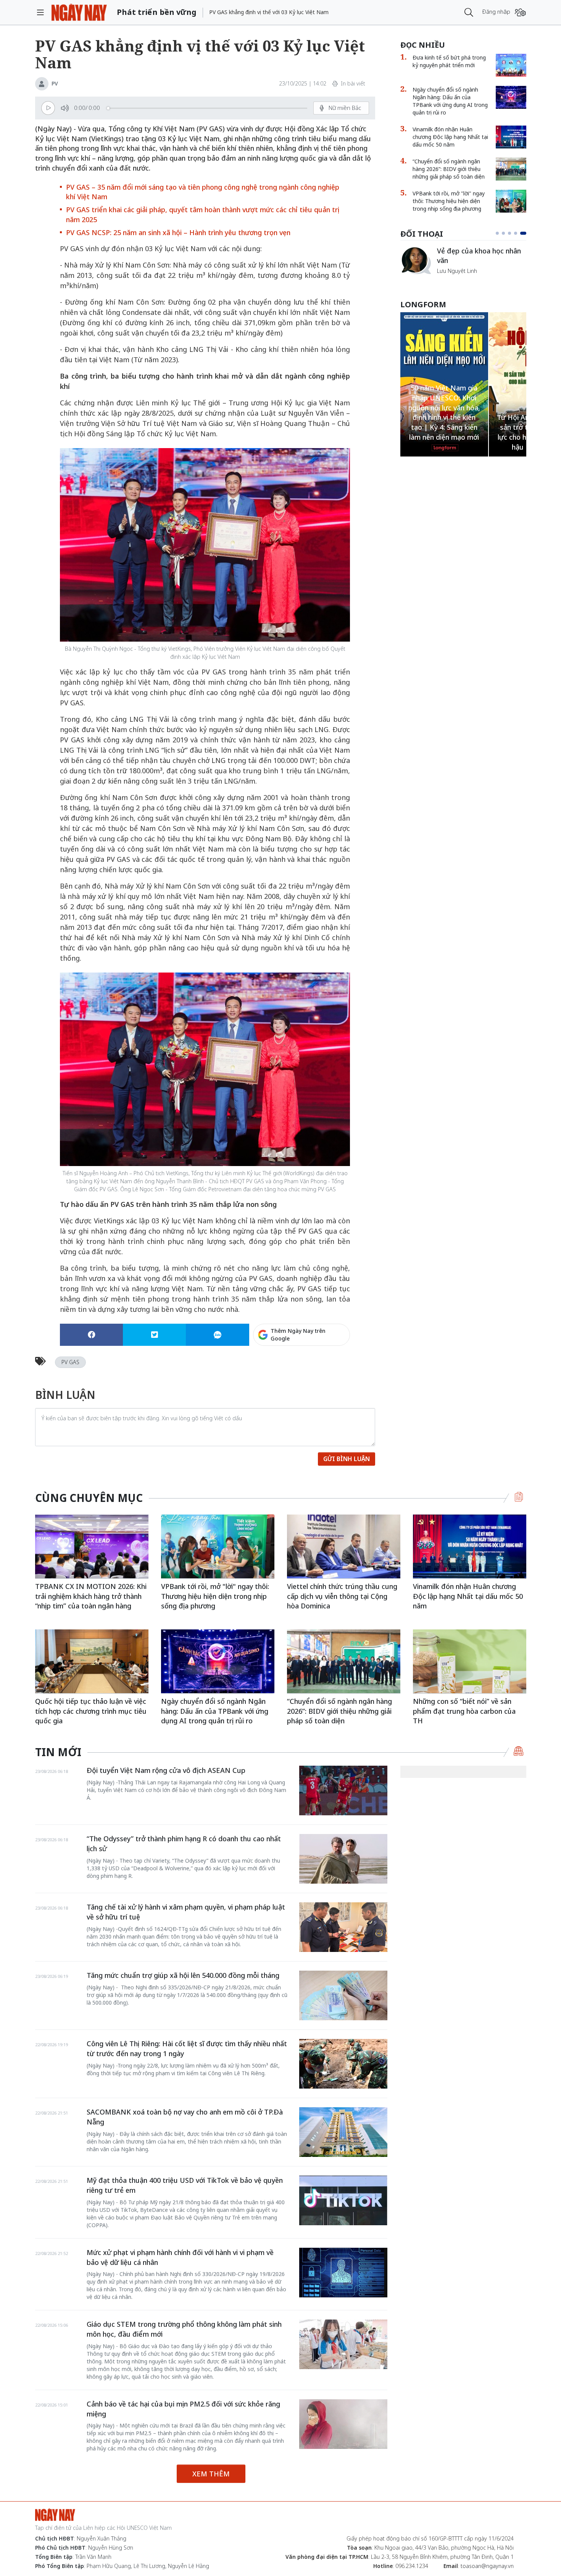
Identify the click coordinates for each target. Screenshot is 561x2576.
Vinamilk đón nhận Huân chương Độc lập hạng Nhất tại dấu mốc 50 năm (450, 137)
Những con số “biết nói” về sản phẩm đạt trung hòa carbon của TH (464, 1711)
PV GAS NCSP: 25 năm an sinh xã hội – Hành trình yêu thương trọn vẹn (178, 232)
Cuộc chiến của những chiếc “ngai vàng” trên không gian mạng (481, 259)
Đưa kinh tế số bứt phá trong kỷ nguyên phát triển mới (449, 61)
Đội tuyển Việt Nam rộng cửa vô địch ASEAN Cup (166, 1770)
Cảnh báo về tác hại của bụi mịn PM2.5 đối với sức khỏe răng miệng (183, 2409)
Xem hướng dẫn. (329, 1368)
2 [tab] (506, 233)
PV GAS (70, 1362)
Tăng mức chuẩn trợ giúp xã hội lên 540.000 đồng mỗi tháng (183, 1975)
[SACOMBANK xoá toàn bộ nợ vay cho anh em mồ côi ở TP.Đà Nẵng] (343, 2132)
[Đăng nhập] (520, 12)
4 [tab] (519, 233)
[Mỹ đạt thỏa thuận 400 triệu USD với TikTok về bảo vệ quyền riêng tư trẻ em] (343, 2200)
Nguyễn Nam (453, 280)
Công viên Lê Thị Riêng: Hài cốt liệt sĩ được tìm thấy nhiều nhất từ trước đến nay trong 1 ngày (187, 2049)
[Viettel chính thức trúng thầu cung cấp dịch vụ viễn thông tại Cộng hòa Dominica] (344, 1546)
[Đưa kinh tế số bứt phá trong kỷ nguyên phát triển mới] (511, 65)
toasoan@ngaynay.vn (487, 2566)
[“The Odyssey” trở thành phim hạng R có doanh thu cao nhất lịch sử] (343, 1859)
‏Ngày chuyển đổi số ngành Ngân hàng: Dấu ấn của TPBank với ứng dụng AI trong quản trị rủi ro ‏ (450, 101)
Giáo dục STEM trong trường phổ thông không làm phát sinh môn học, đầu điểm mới (184, 2329)
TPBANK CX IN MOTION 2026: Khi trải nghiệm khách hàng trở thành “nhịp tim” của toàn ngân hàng (91, 1596)
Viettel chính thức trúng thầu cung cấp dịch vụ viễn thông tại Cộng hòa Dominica (342, 1596)
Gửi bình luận (347, 1459)
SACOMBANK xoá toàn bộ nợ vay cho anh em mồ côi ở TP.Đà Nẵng (185, 2117)
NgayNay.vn (79, 12)
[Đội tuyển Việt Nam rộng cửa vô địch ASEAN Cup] (343, 1790)
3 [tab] (513, 233)
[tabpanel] (463, 264)
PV (55, 83)
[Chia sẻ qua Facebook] (91, 1335)
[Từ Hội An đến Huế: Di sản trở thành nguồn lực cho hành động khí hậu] (444, 380)
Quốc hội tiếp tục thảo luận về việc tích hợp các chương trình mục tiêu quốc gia (91, 1711)
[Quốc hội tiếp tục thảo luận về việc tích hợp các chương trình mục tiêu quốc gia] (92, 1661)
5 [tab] (525, 233)
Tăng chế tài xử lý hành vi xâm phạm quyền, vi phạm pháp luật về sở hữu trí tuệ (186, 1912)
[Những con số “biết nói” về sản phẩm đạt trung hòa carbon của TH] (470, 1661)
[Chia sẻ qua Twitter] (154, 1335)
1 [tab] (499, 233)
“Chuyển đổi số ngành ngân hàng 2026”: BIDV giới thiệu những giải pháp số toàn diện (449, 169)
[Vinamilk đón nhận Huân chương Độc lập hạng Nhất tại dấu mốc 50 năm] (511, 137)
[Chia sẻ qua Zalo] (217, 1335)
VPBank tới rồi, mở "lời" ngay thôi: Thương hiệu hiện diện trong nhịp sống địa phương (449, 201)
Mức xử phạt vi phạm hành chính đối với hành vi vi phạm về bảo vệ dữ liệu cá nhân (180, 2257)
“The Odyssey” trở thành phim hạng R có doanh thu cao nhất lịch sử (184, 1844)
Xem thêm (211, 2474)
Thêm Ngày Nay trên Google (298, 1335)
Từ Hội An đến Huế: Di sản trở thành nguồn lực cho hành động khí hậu (444, 432)
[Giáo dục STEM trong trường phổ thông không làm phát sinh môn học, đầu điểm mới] (343, 2344)
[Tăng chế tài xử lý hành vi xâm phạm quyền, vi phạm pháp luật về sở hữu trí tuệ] (343, 1927)
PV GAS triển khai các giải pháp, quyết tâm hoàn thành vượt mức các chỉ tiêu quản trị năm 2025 (203, 215)
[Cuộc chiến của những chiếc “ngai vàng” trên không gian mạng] (416, 260)
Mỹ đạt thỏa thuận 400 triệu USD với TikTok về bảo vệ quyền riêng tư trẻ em (185, 2185)
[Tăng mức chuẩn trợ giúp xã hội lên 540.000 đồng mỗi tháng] (343, 1995)
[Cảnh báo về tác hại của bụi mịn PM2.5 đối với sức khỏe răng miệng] (343, 2424)
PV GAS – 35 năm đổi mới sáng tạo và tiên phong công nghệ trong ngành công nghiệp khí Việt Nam (203, 192)
